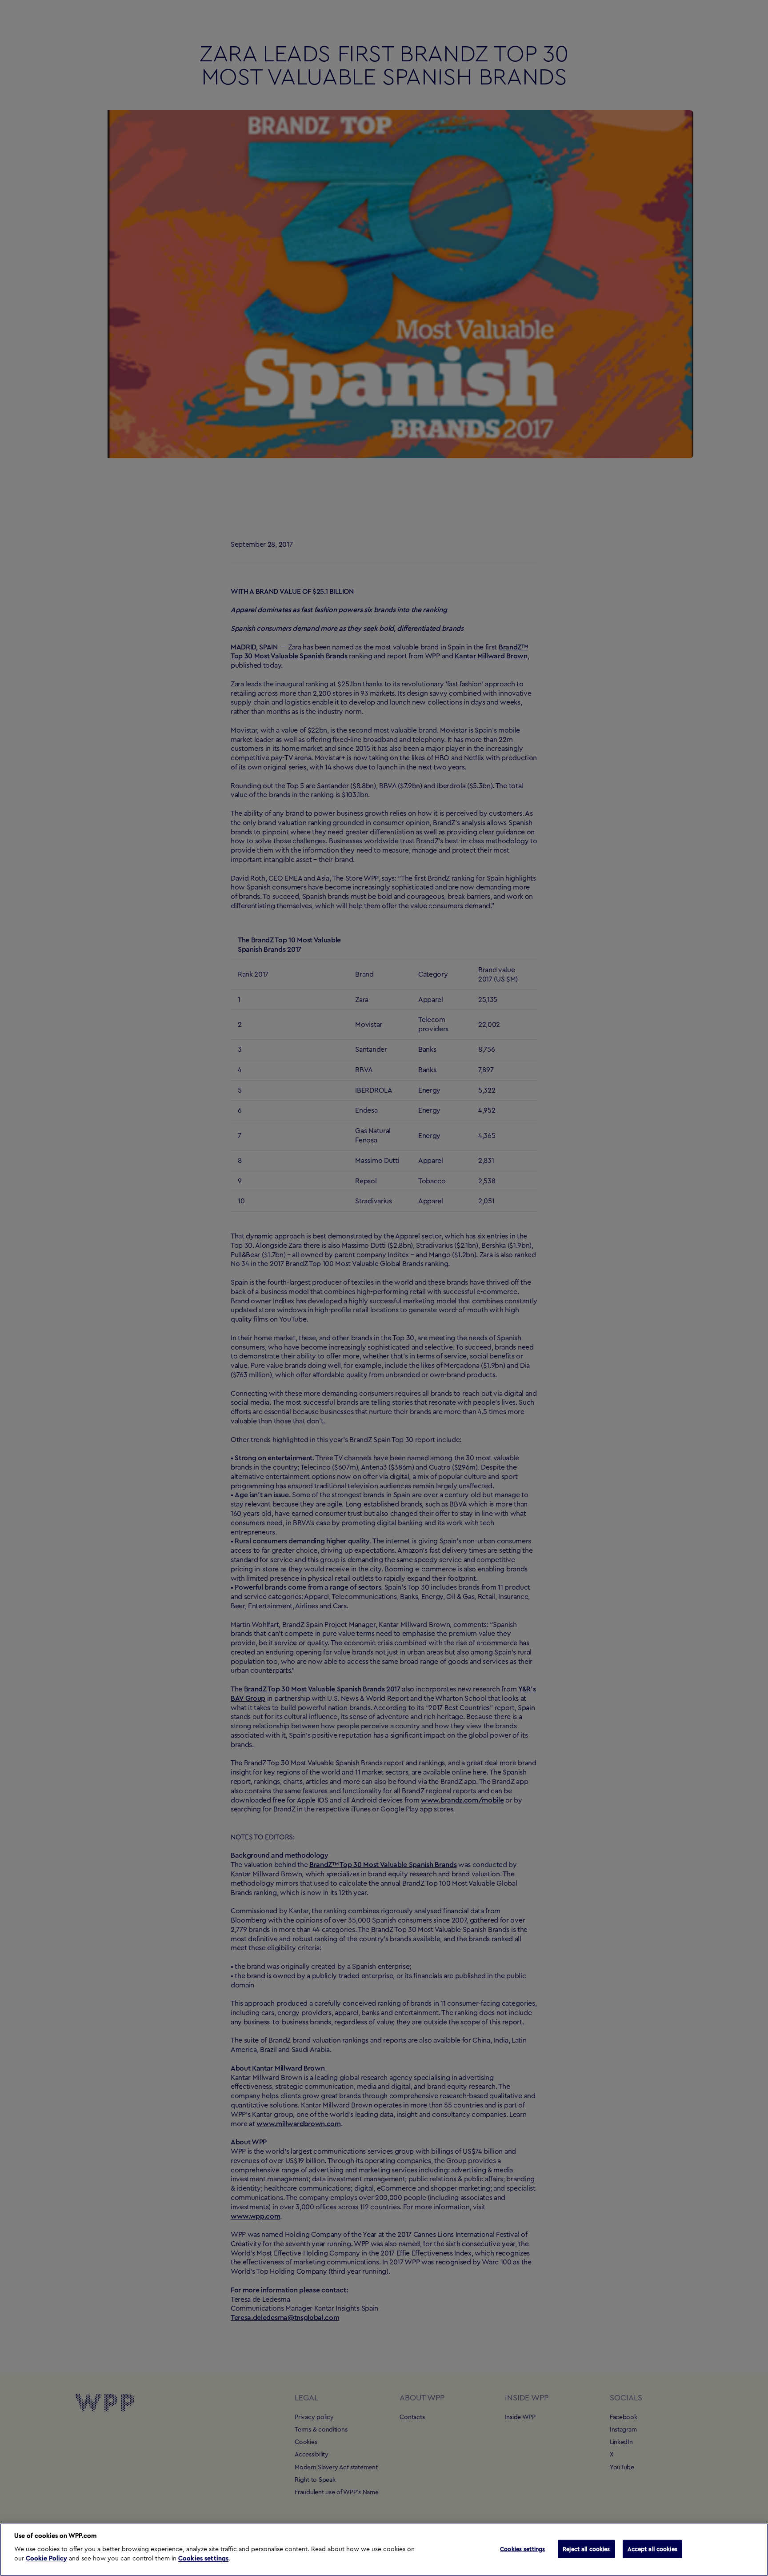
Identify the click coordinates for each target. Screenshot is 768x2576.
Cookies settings (203, 2559)
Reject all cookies (586, 2549)
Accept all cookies (652, 2549)
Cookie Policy (46, 2559)
